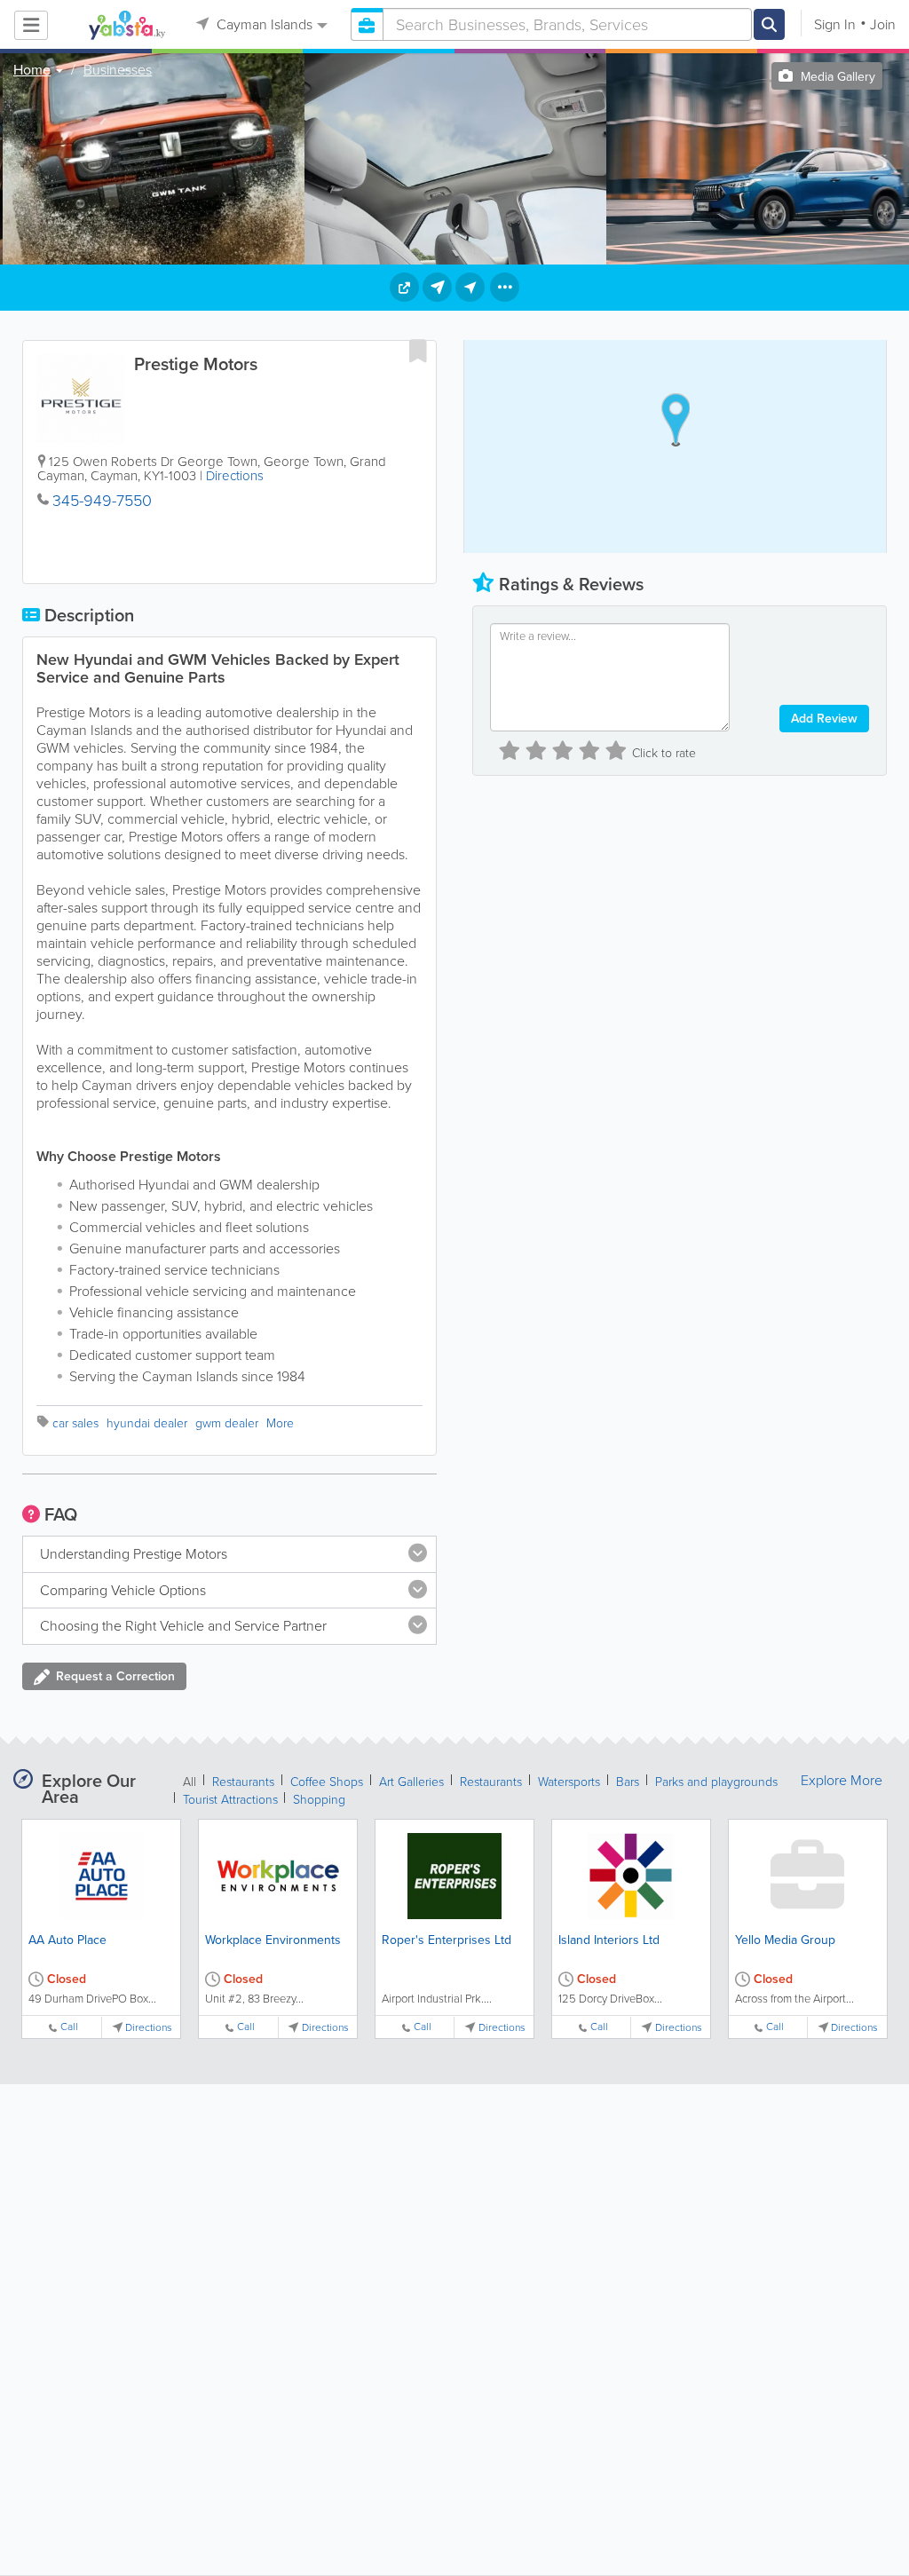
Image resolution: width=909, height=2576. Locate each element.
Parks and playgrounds (716, 1782)
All (190, 1782)
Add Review (824, 719)
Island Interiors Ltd (609, 1940)
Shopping (319, 1800)
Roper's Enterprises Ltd (447, 1940)
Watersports (569, 1782)
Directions (235, 476)
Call (69, 2027)
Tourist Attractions (232, 1800)
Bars (628, 1782)
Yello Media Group (785, 1940)
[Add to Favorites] (418, 351)
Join (883, 24)
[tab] (229, 1554)
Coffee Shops (327, 1782)
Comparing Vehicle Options (123, 1590)
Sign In (835, 24)
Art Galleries (411, 1782)
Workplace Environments (273, 1940)
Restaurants (243, 1782)
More (280, 1423)
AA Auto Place (67, 1940)
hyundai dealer (147, 1423)
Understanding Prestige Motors (134, 1554)
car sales (75, 1423)
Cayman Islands (263, 24)
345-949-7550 (102, 501)
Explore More (842, 1781)
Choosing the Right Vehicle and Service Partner (183, 1626)
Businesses (118, 70)
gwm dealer (227, 1423)
